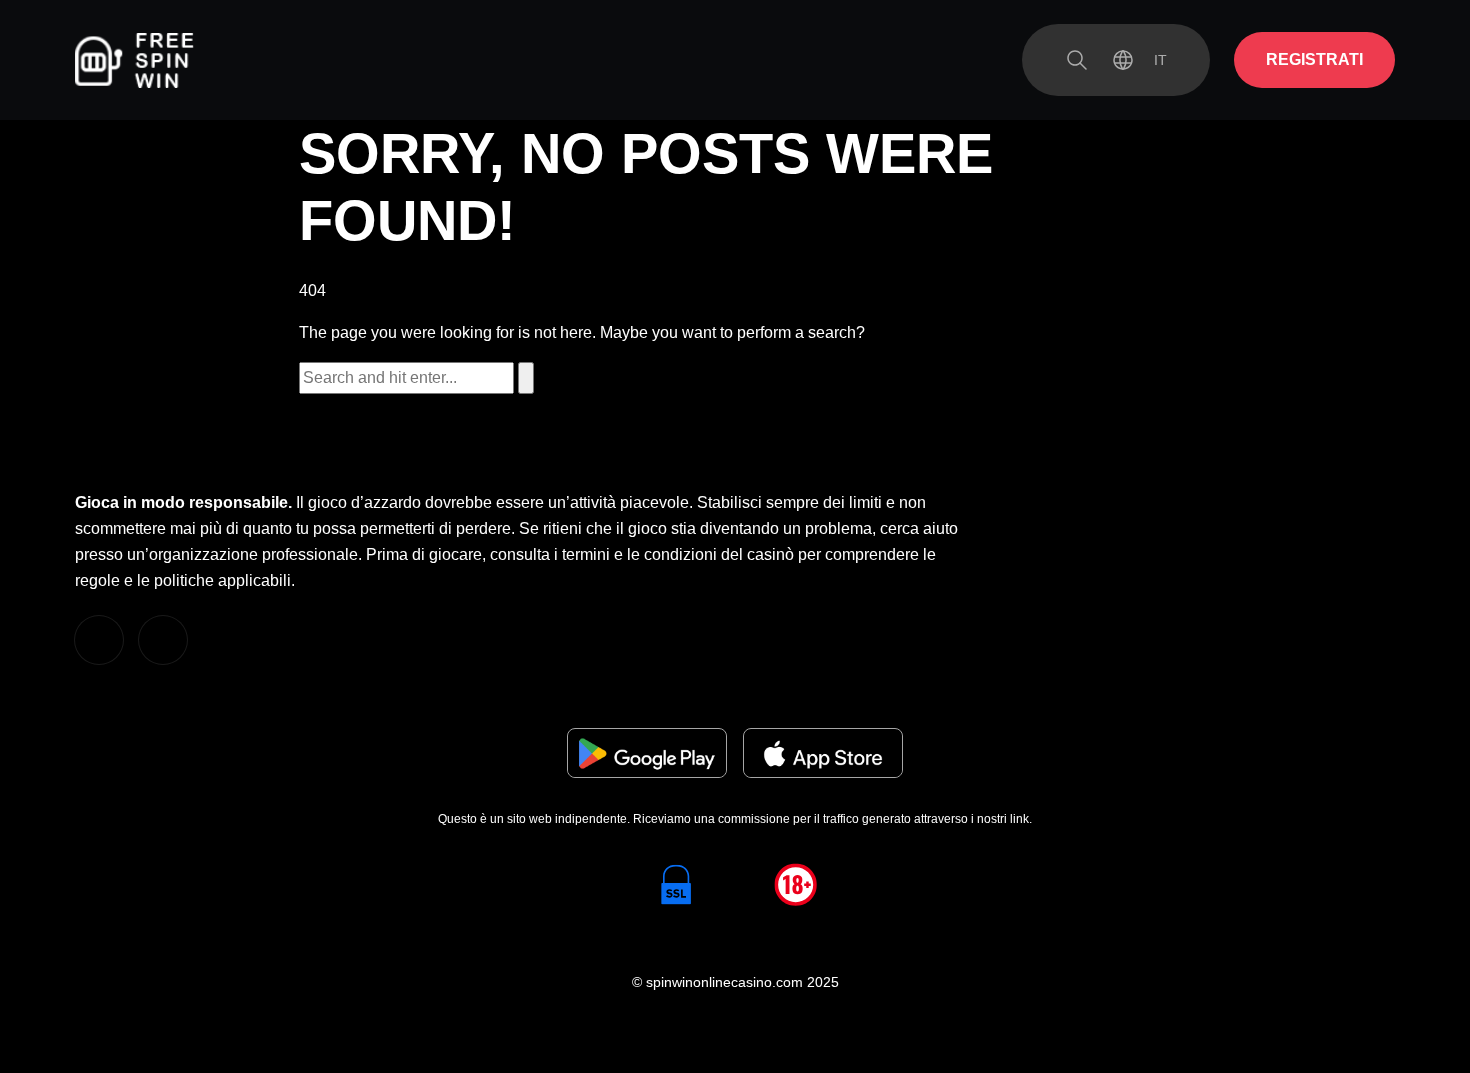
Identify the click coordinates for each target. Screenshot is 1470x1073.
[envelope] (163, 640)
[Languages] (1140, 60)
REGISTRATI (1314, 59)
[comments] (99, 640)
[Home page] (134, 60)
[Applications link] (647, 753)
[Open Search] (1077, 60)
